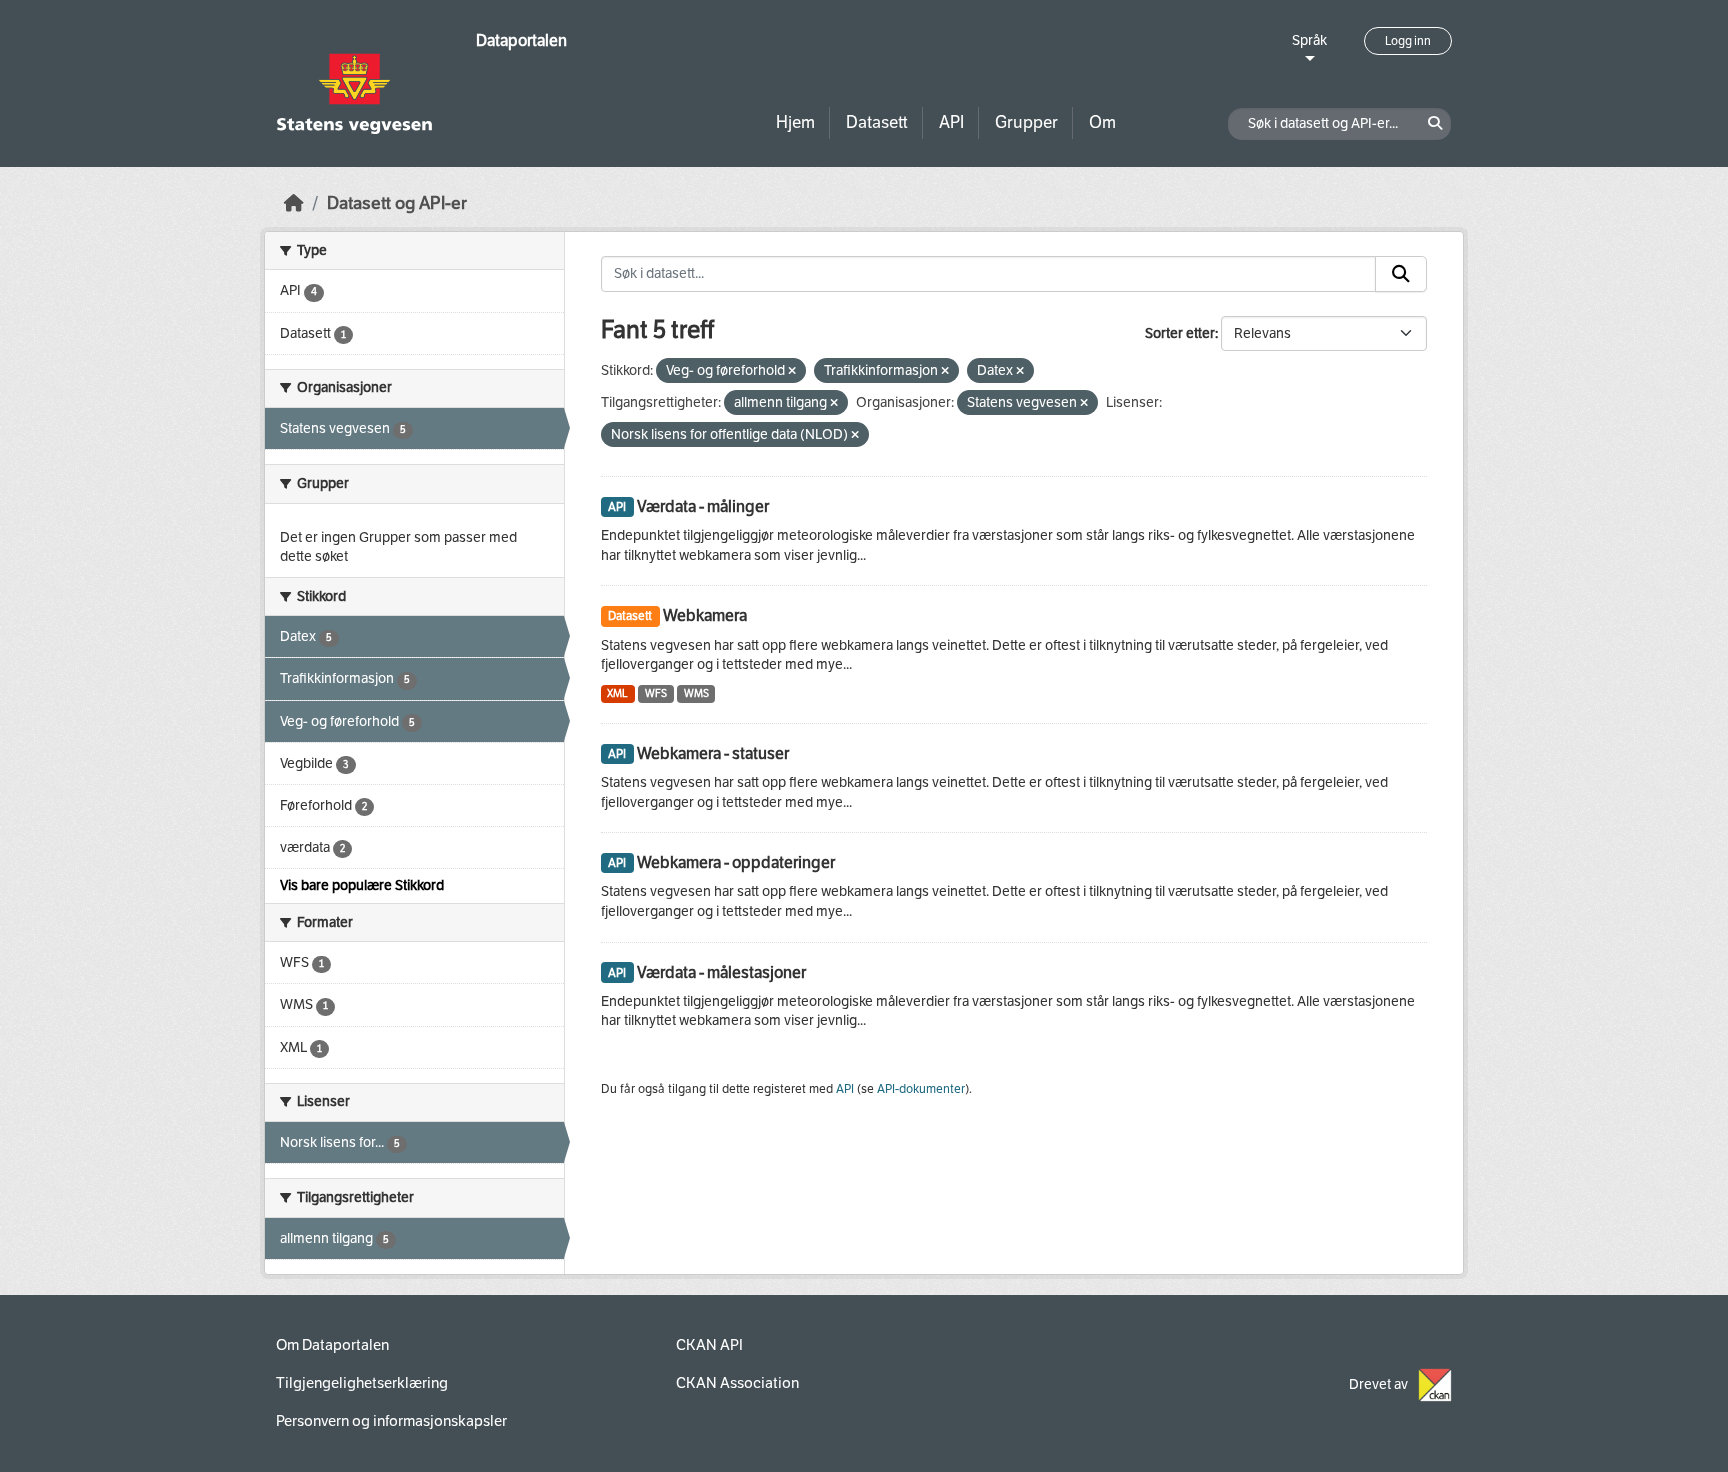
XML (617, 693)
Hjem (795, 122)
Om (1102, 122)
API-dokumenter (921, 1089)
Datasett (877, 122)
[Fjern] (792, 371)
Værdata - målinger (703, 506)
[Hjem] (294, 203)
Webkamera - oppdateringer (736, 862)
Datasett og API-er (397, 203)
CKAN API (709, 1345)
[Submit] (1401, 274)
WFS (656, 693)
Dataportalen (521, 40)
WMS (696, 693)
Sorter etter (1180, 333)
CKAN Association (737, 1383)
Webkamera (705, 615)
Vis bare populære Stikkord (362, 885)
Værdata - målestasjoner (721, 972)
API (951, 122)
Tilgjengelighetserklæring (362, 1383)
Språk (1309, 40)
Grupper (1026, 122)
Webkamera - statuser (713, 753)
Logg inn (1408, 41)
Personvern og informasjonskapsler (391, 1421)
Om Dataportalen (332, 1345)
